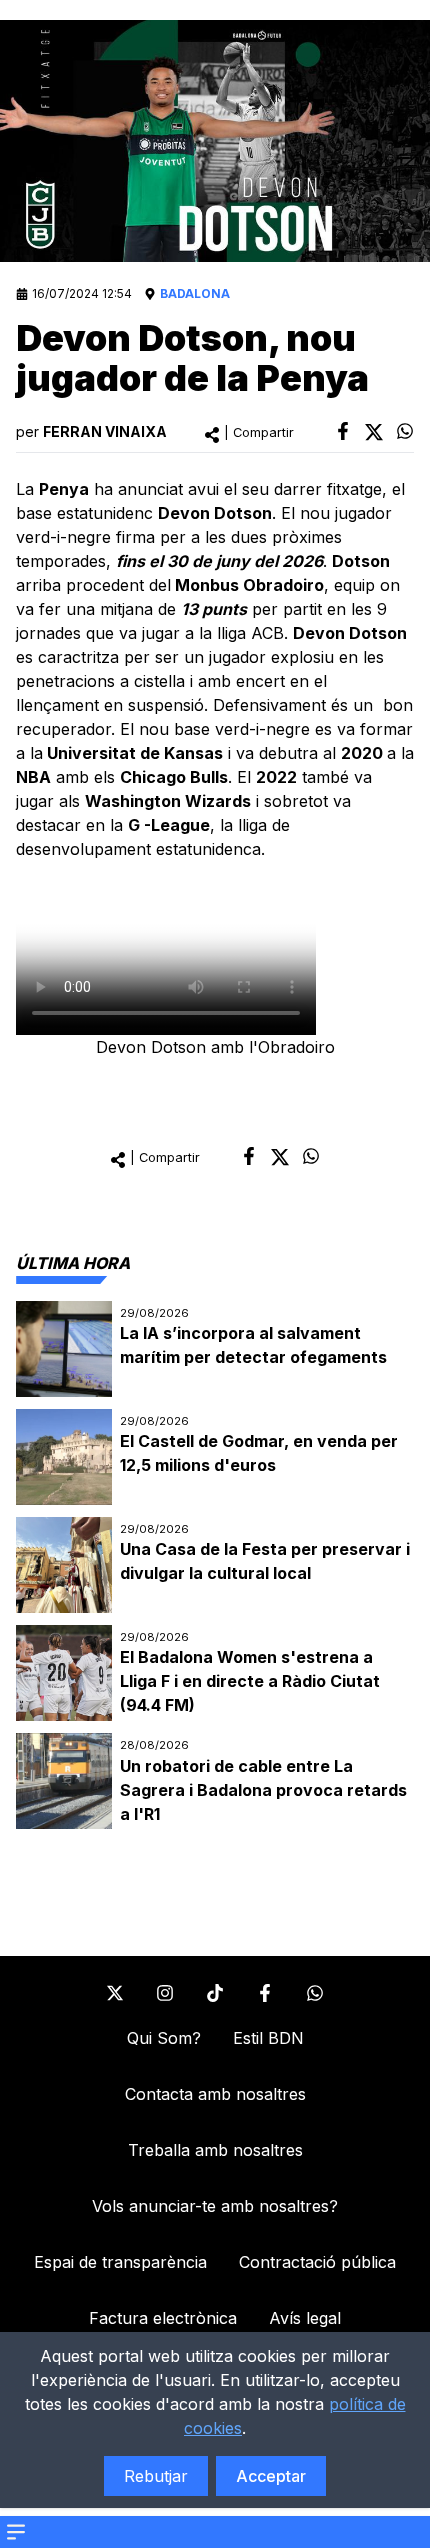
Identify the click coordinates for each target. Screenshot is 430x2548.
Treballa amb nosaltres (215, 2150)
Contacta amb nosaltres (215, 2094)
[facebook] (343, 431)
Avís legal (305, 2318)
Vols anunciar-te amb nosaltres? (215, 2206)
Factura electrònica (163, 2318)
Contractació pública (317, 2262)
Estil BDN (268, 2038)
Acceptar (271, 2476)
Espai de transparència (120, 2262)
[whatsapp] (405, 431)
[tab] (73, 1263)
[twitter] (374, 432)
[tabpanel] (215, 1565)
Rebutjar (156, 2476)
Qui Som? (164, 2038)
